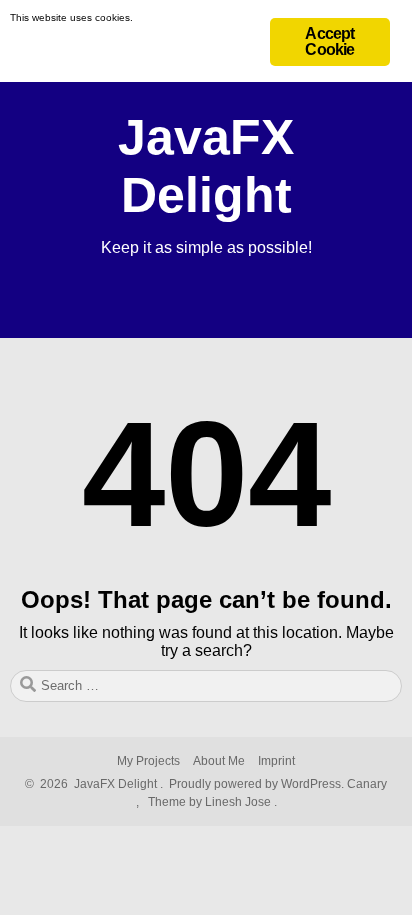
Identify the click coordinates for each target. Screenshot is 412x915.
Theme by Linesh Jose (211, 802)
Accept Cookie (329, 41)
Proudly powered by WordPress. (256, 784)
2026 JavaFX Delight (95, 784)
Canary (367, 784)
